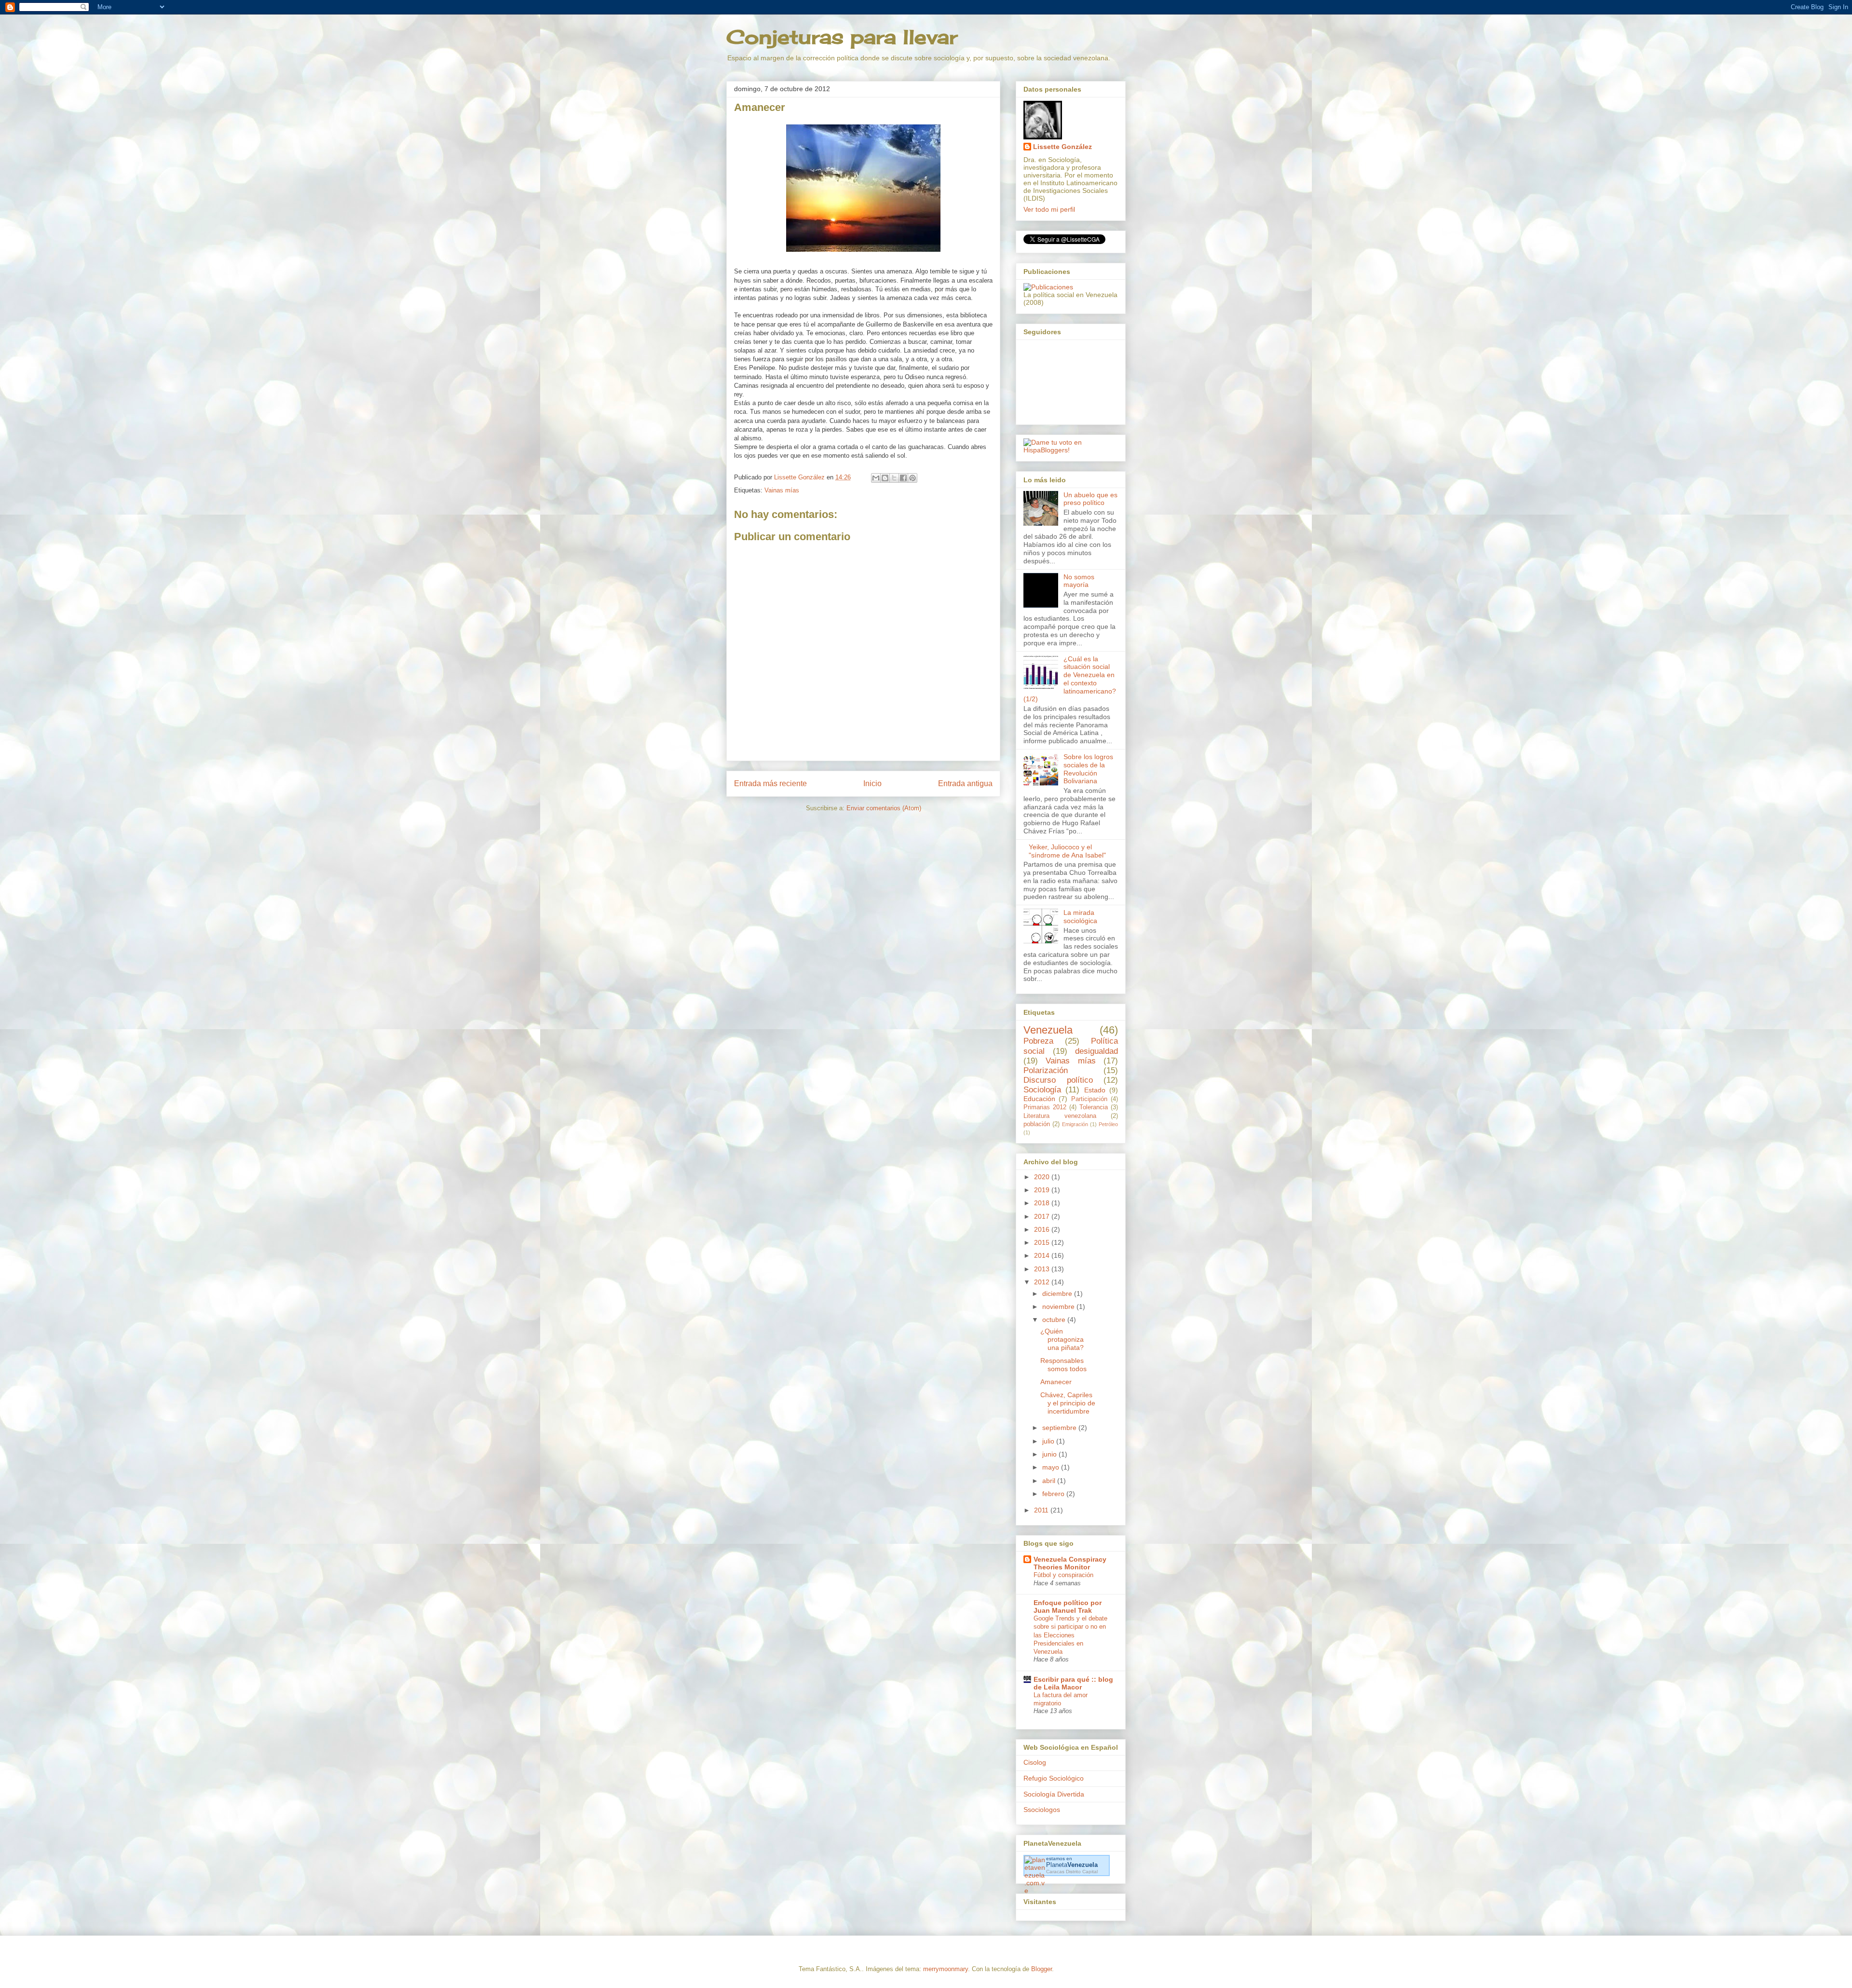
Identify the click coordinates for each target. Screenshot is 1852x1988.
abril (1050, 1481)
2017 (1043, 1216)
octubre (1055, 1320)
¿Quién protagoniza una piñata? (1062, 1339)
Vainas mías (782, 490)
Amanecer (1056, 1382)
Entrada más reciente (770, 783)
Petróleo (1108, 1124)
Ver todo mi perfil (1049, 209)
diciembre (1058, 1294)
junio (1050, 1454)
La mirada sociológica (1080, 917)
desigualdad (1096, 1051)
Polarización (1046, 1070)
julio (1049, 1441)
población (1037, 1124)
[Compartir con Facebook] (903, 478)
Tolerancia (1094, 1107)
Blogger (1042, 1969)
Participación (1089, 1099)
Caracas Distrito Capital (1072, 1872)
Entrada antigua (965, 783)
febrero (1054, 1494)
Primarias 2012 (1045, 1107)
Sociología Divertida (1054, 1794)
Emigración (1075, 1124)
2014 (1043, 1255)
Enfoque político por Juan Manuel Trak (1068, 1607)
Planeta (1072, 1865)
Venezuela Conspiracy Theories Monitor (1070, 1563)
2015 (1043, 1242)
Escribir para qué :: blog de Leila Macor (1073, 1683)
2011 (1042, 1510)
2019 (1043, 1190)
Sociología (1042, 1090)
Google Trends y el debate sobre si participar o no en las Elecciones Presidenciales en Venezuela (1070, 1635)
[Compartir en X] (894, 478)
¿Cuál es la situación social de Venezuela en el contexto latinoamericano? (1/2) (1070, 679)
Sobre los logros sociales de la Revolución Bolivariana (1088, 769)
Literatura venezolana (1060, 1116)
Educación (1039, 1099)
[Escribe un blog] (885, 478)
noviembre (1059, 1307)
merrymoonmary (946, 1969)
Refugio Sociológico (1054, 1778)
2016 (1043, 1229)
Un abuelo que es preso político (1090, 499)
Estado (1095, 1090)
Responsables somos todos (1063, 1365)
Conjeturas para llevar (842, 37)
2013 (1043, 1269)
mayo (1052, 1467)
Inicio (872, 783)
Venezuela (1048, 1030)
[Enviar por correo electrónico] (876, 478)
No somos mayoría (1079, 581)
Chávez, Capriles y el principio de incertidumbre (1068, 1403)
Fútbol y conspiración (1063, 1575)
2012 (1043, 1282)
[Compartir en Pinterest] (912, 478)
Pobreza (1038, 1041)
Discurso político (1058, 1080)
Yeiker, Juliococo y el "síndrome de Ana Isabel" (1067, 851)
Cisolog (1035, 1762)
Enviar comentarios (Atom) (884, 808)
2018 (1043, 1203)
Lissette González (1062, 147)
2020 (1043, 1177)
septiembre (1060, 1428)
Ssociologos (1042, 1810)
